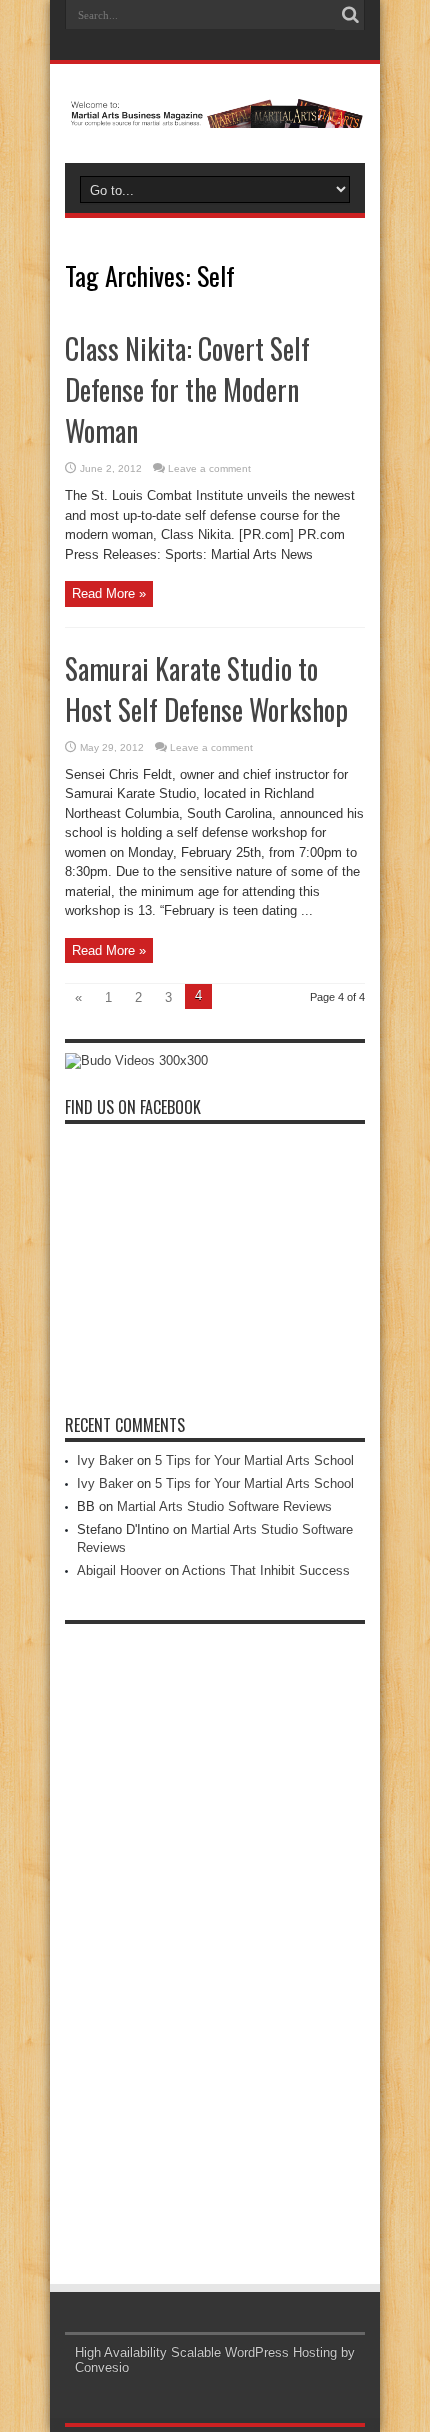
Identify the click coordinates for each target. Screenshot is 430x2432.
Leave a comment (209, 468)
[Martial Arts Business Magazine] (215, 113)
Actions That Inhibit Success (266, 1570)
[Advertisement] (215, 1934)
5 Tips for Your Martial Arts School (254, 1460)
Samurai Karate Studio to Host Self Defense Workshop (206, 689)
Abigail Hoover (119, 1570)
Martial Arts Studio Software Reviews (224, 1506)
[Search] (350, 15)
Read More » (109, 593)
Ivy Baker (105, 1460)
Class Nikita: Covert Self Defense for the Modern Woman (187, 389)
